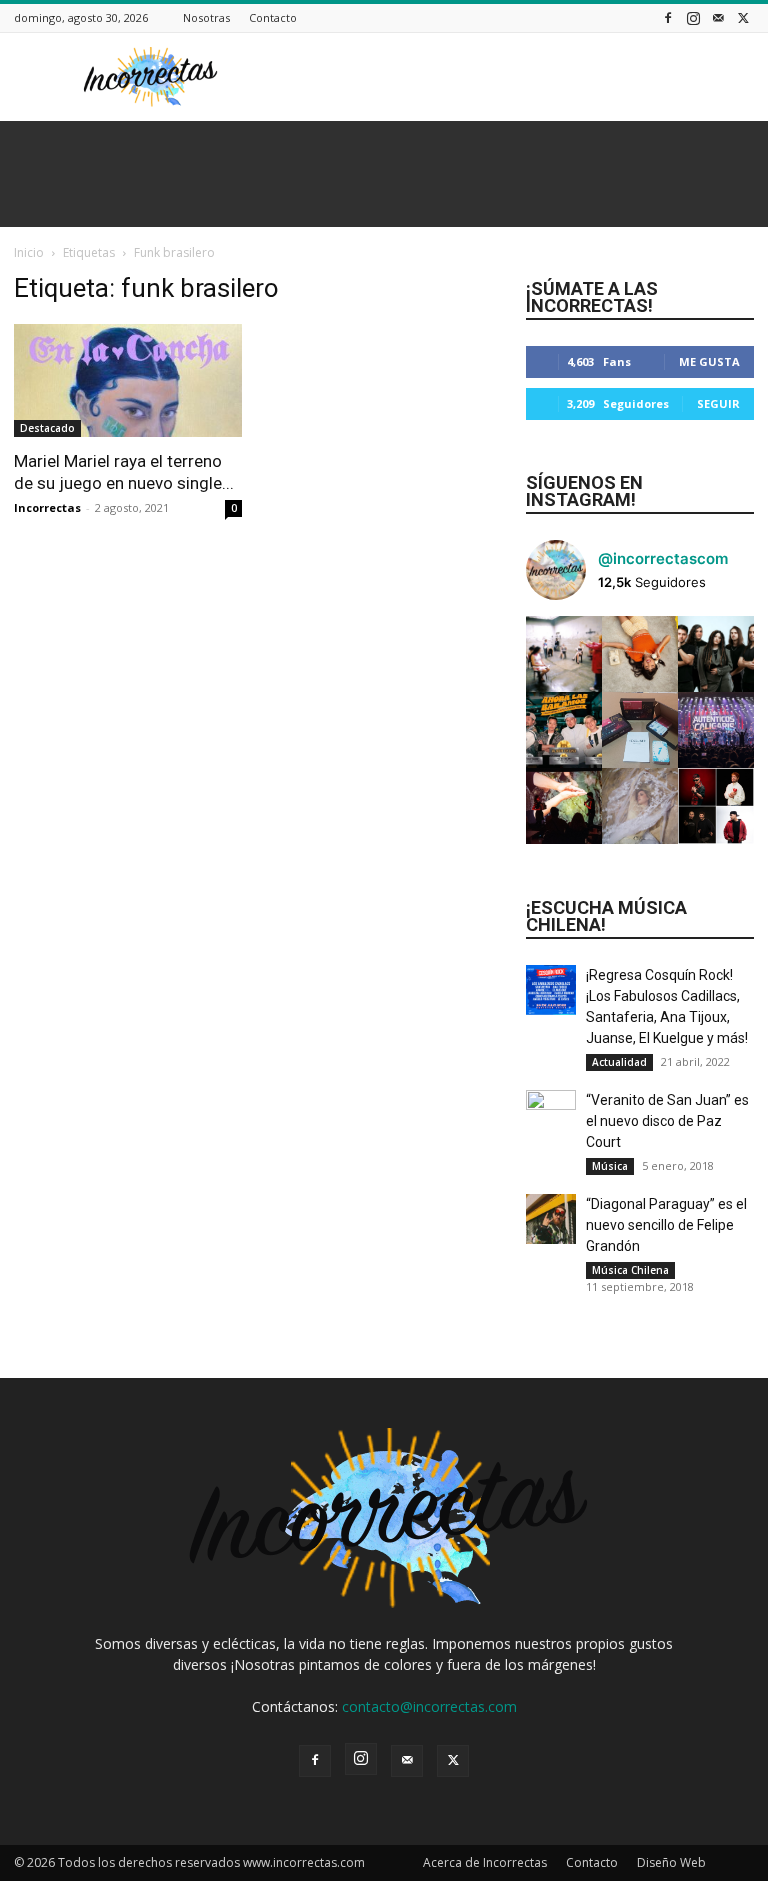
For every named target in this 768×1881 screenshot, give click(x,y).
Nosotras (206, 17)
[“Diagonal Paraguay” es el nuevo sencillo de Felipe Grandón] (551, 1219)
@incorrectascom (663, 558)
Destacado (47, 428)
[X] (743, 17)
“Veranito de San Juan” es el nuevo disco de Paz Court (667, 1121)
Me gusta (709, 361)
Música (610, 1166)
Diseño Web (671, 1862)
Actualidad (619, 1062)
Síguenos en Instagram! (584, 491)
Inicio (29, 252)
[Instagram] (693, 17)
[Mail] (718, 17)
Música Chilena (630, 1270)
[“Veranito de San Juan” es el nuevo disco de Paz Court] (551, 1115)
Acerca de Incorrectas (485, 1862)
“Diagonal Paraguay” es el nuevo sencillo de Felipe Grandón (666, 1225)
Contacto (273, 17)
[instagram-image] (564, 654)
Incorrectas (47, 507)
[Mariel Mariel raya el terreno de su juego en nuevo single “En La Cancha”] (128, 380)
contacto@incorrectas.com (429, 1706)
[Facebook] (668, 17)
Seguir (718, 403)
